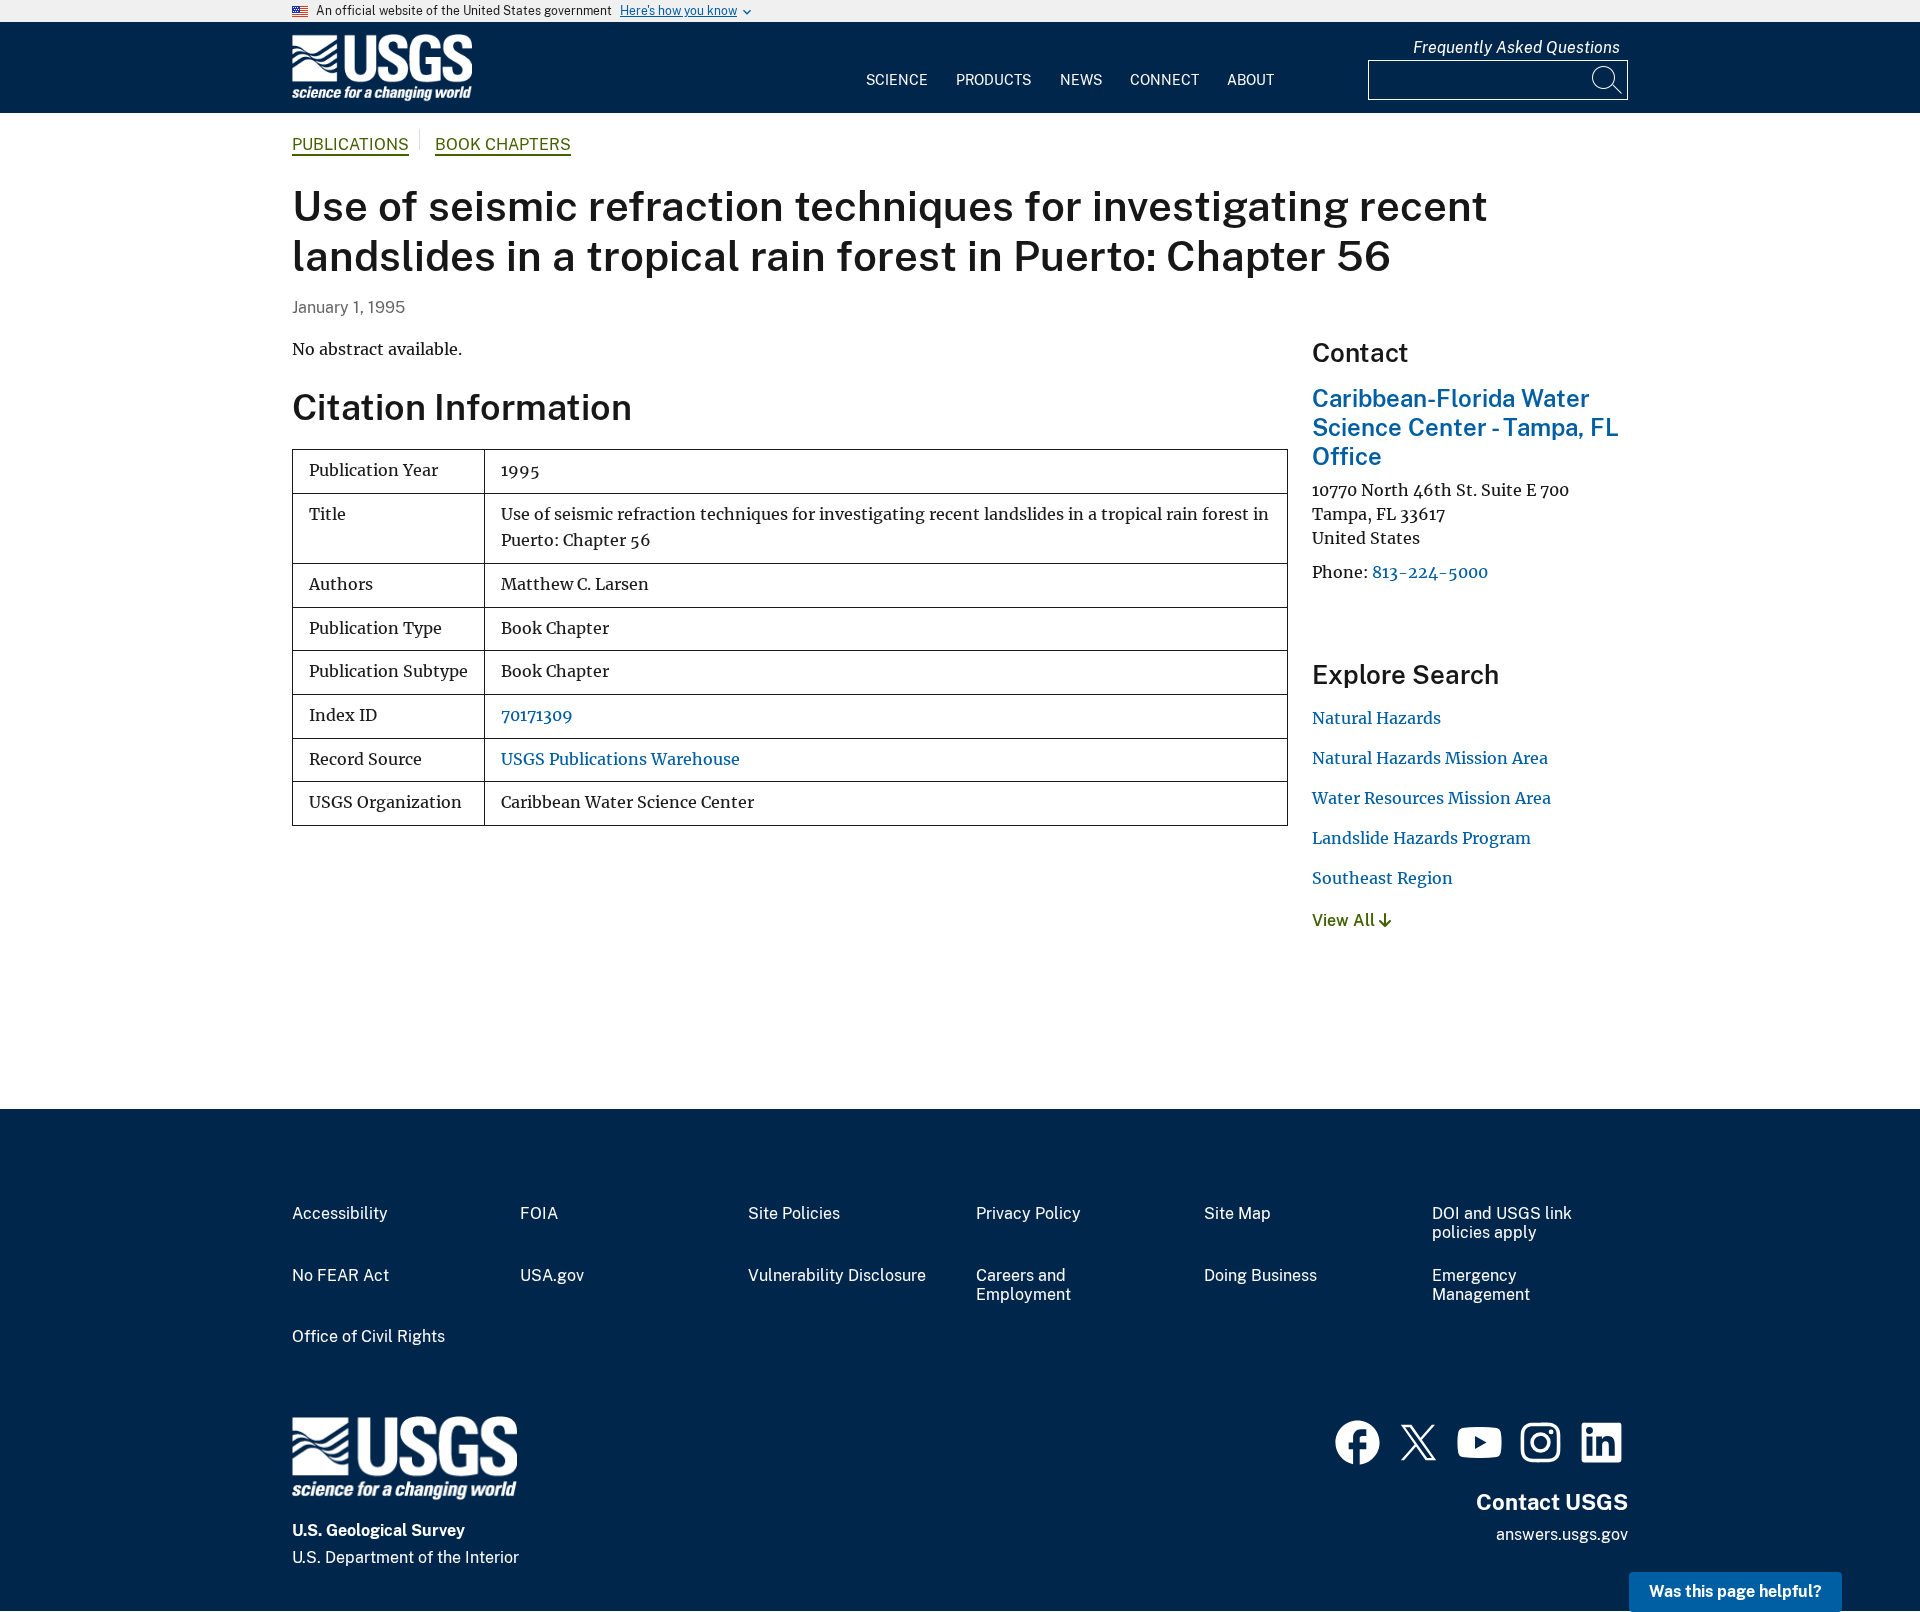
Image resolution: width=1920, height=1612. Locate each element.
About (1250, 80)
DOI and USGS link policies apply (1502, 1223)
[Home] (382, 96)
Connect (1164, 80)
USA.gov (552, 1276)
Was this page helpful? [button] (1735, 1591)
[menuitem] (897, 68)
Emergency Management (1481, 1285)
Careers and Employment (1023, 1285)
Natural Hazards (1376, 718)
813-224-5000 (1430, 572)
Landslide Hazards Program (1421, 838)
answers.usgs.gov (1562, 1534)
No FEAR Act (340, 1276)
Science (897, 80)
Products (993, 80)
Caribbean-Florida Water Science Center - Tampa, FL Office (1465, 427)
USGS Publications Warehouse (620, 759)
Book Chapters (503, 144)
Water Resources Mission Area (1431, 798)
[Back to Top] (1847, 1539)
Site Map (1237, 1214)
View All (1345, 920)
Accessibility (340, 1214)
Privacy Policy (1028, 1214)
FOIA (539, 1214)
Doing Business (1260, 1276)
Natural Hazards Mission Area (1430, 758)
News (1081, 80)
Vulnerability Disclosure (837, 1276)
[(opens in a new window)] (1357, 1440)
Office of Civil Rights (368, 1337)
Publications (350, 144)
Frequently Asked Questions (1516, 47)
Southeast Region (1382, 878)
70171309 (537, 715)
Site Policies (794, 1214)
